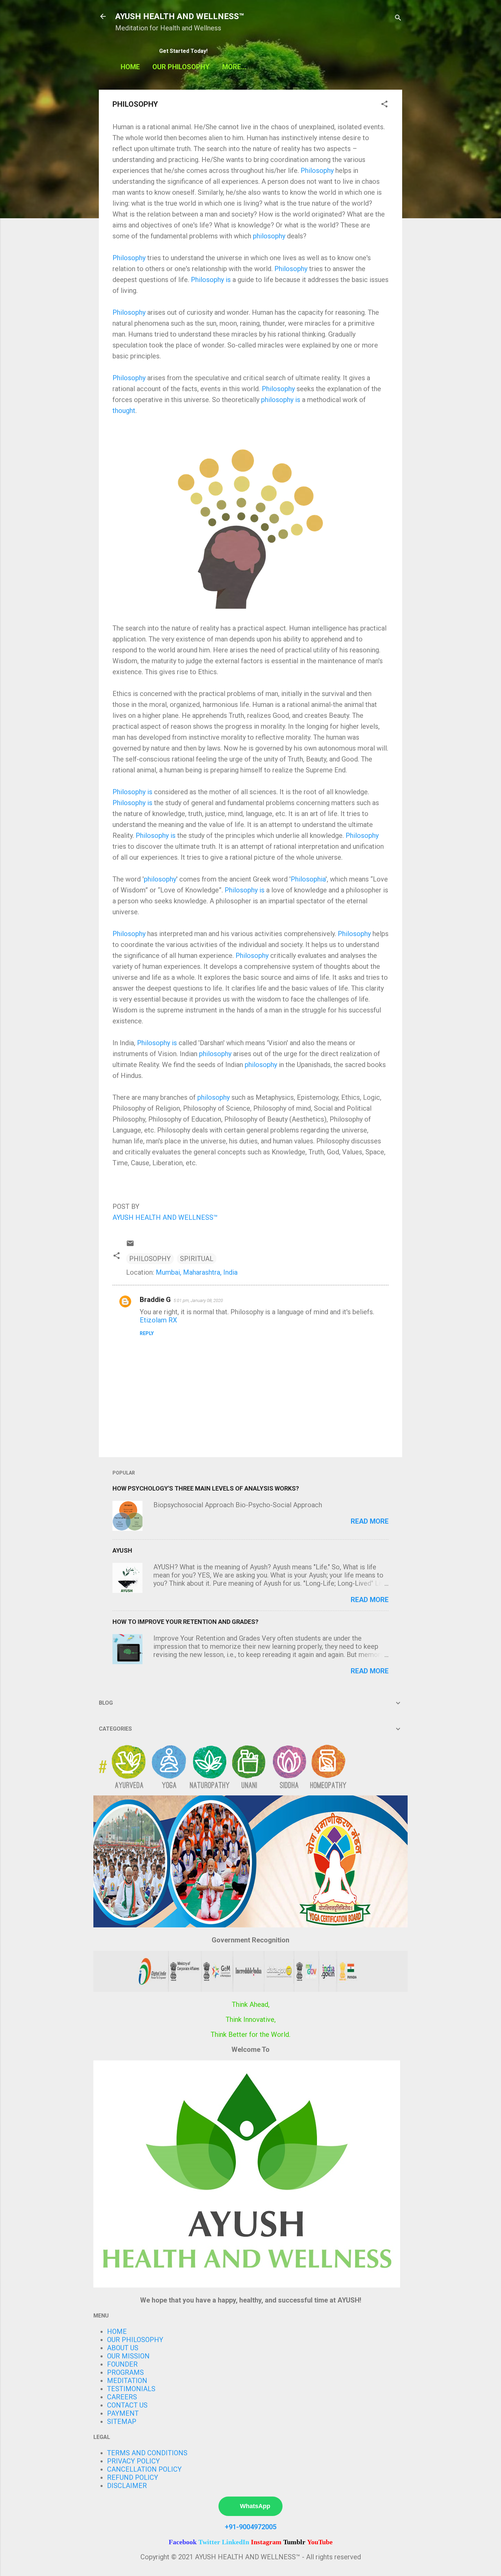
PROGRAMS (125, 2372)
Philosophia (308, 879)
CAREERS (122, 2397)
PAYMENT (123, 2413)
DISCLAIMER (127, 2486)
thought (124, 411)
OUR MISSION (128, 2356)
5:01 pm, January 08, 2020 (198, 1300)
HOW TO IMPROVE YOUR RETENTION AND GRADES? (185, 1622)
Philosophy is (211, 280)
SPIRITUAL (197, 1259)
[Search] (398, 19)
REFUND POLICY (133, 2477)
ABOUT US (123, 2348)
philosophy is (281, 400)
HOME (130, 67)
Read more (370, 1521)
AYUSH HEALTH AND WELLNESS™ (180, 16)
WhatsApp (255, 2506)
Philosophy (317, 171)
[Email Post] (130, 1245)
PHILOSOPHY (150, 1259)
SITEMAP (122, 2422)
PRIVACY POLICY (133, 2461)
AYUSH (122, 1550)
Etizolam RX (158, 1320)
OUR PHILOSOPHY (181, 67)
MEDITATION (127, 2381)
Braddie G (155, 1300)
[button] (384, 105)
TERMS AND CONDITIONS (147, 2453)
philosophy (269, 236)
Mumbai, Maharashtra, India (197, 1272)
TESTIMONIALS (131, 2389)
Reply (147, 1333)
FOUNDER (122, 2364)
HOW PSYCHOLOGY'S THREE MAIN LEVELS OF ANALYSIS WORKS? (206, 1488)
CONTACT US (127, 2405)
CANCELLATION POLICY (144, 2469)
